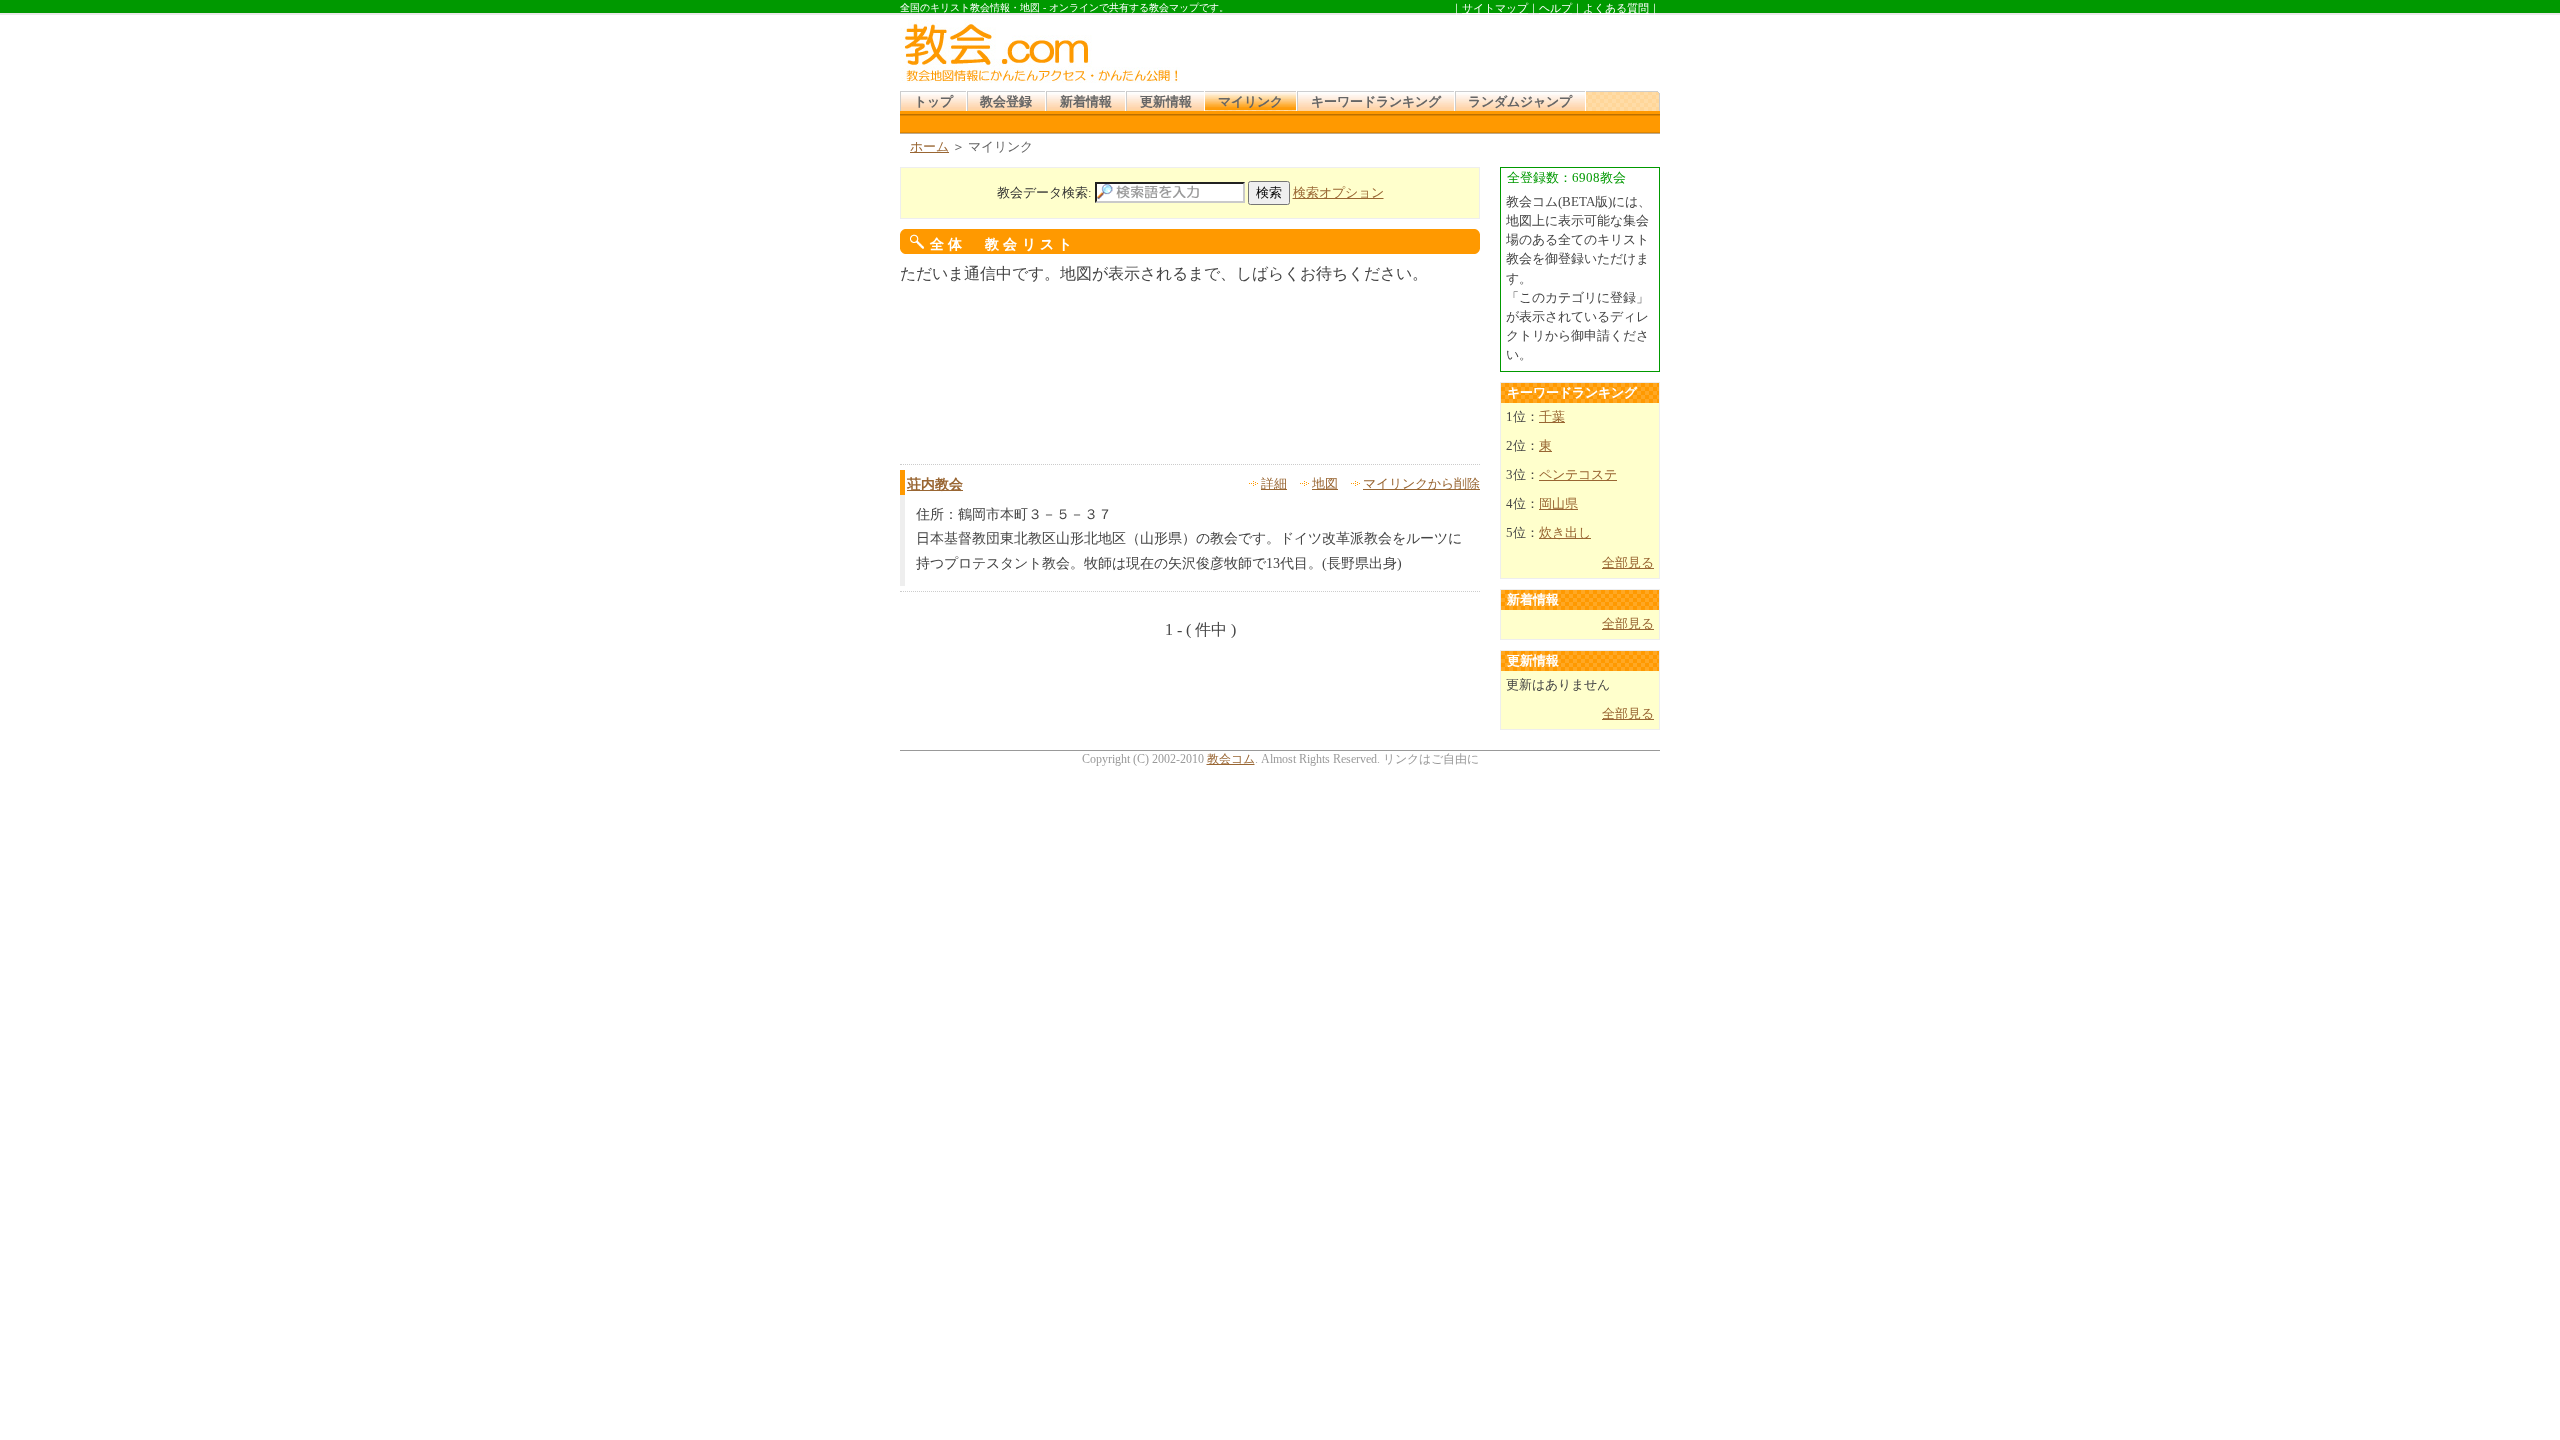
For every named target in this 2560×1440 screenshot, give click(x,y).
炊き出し (1565, 533)
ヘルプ (1555, 8)
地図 (1325, 484)
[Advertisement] (1424, 49)
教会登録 (1006, 102)
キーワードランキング (1376, 102)
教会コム (1231, 759)
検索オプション (1338, 193)
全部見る (1628, 563)
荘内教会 (935, 484)
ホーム (929, 147)
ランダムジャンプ (1520, 102)
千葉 (1552, 417)
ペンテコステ (1578, 475)
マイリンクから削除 (1421, 484)
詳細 (1274, 484)
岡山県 (1558, 504)
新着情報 (1086, 102)
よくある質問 (1616, 8)
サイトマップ (1495, 8)
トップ (933, 102)
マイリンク (1250, 102)
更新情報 (1166, 102)
